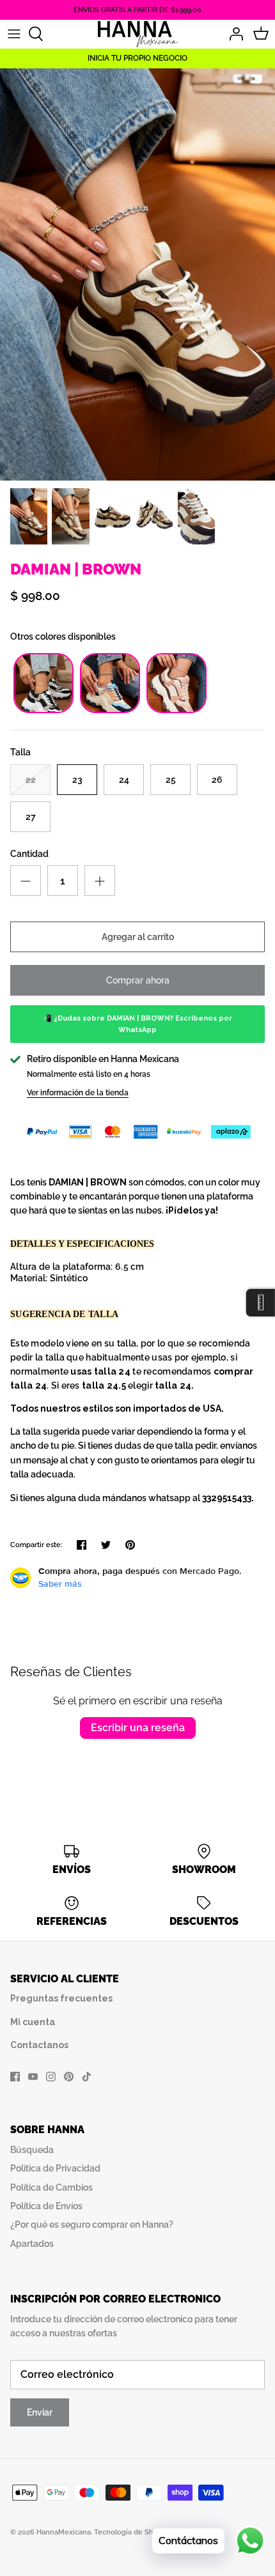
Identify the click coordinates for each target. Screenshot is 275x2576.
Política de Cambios (51, 2187)
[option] (137, 274)
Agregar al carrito (138, 937)
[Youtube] (33, 2077)
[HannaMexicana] (138, 34)
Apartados (32, 2244)
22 (31, 780)
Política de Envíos (46, 2206)
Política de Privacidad (55, 2168)
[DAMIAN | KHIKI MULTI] (110, 710)
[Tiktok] (87, 2077)
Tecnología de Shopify (132, 2532)
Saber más (60, 1584)
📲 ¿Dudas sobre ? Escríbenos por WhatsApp (137, 1024)
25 (171, 780)
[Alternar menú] (14, 34)
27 (31, 817)
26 (217, 780)
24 (124, 780)
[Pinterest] (69, 2077)
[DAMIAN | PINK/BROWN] (177, 710)
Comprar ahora (138, 980)
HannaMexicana (64, 2532)
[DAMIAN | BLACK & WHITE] (43, 710)
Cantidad (29, 854)
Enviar (40, 2412)
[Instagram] (51, 2077)
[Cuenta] (233, 34)
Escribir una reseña (138, 1728)
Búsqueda (32, 2150)
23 (77, 780)
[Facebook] (15, 2077)
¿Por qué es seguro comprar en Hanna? (92, 2225)
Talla (20, 752)
